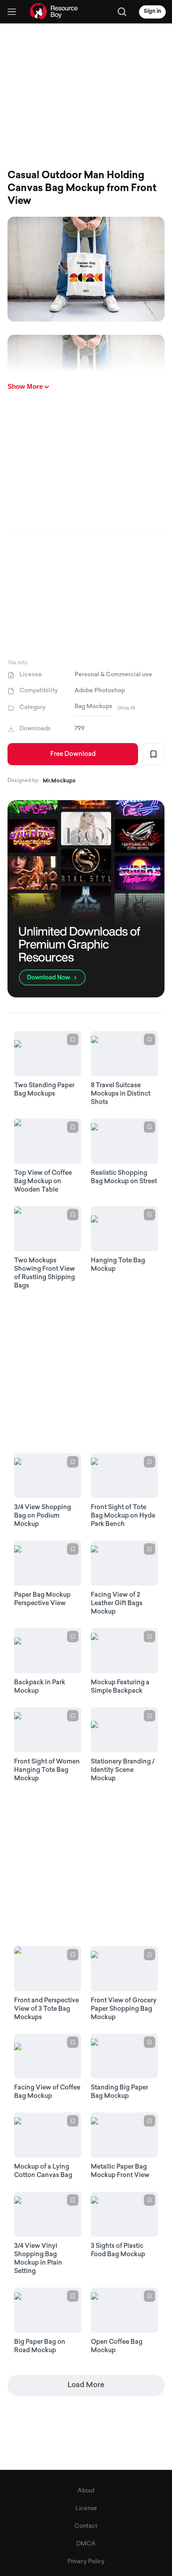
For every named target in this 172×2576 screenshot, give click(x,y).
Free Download (73, 754)
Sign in (152, 11)
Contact (86, 2526)
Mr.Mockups (59, 781)
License (86, 2509)
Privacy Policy (86, 2562)
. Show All (125, 708)
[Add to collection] (153, 754)
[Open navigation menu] (12, 12)
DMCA (86, 2544)
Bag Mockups (93, 707)
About (86, 2491)
